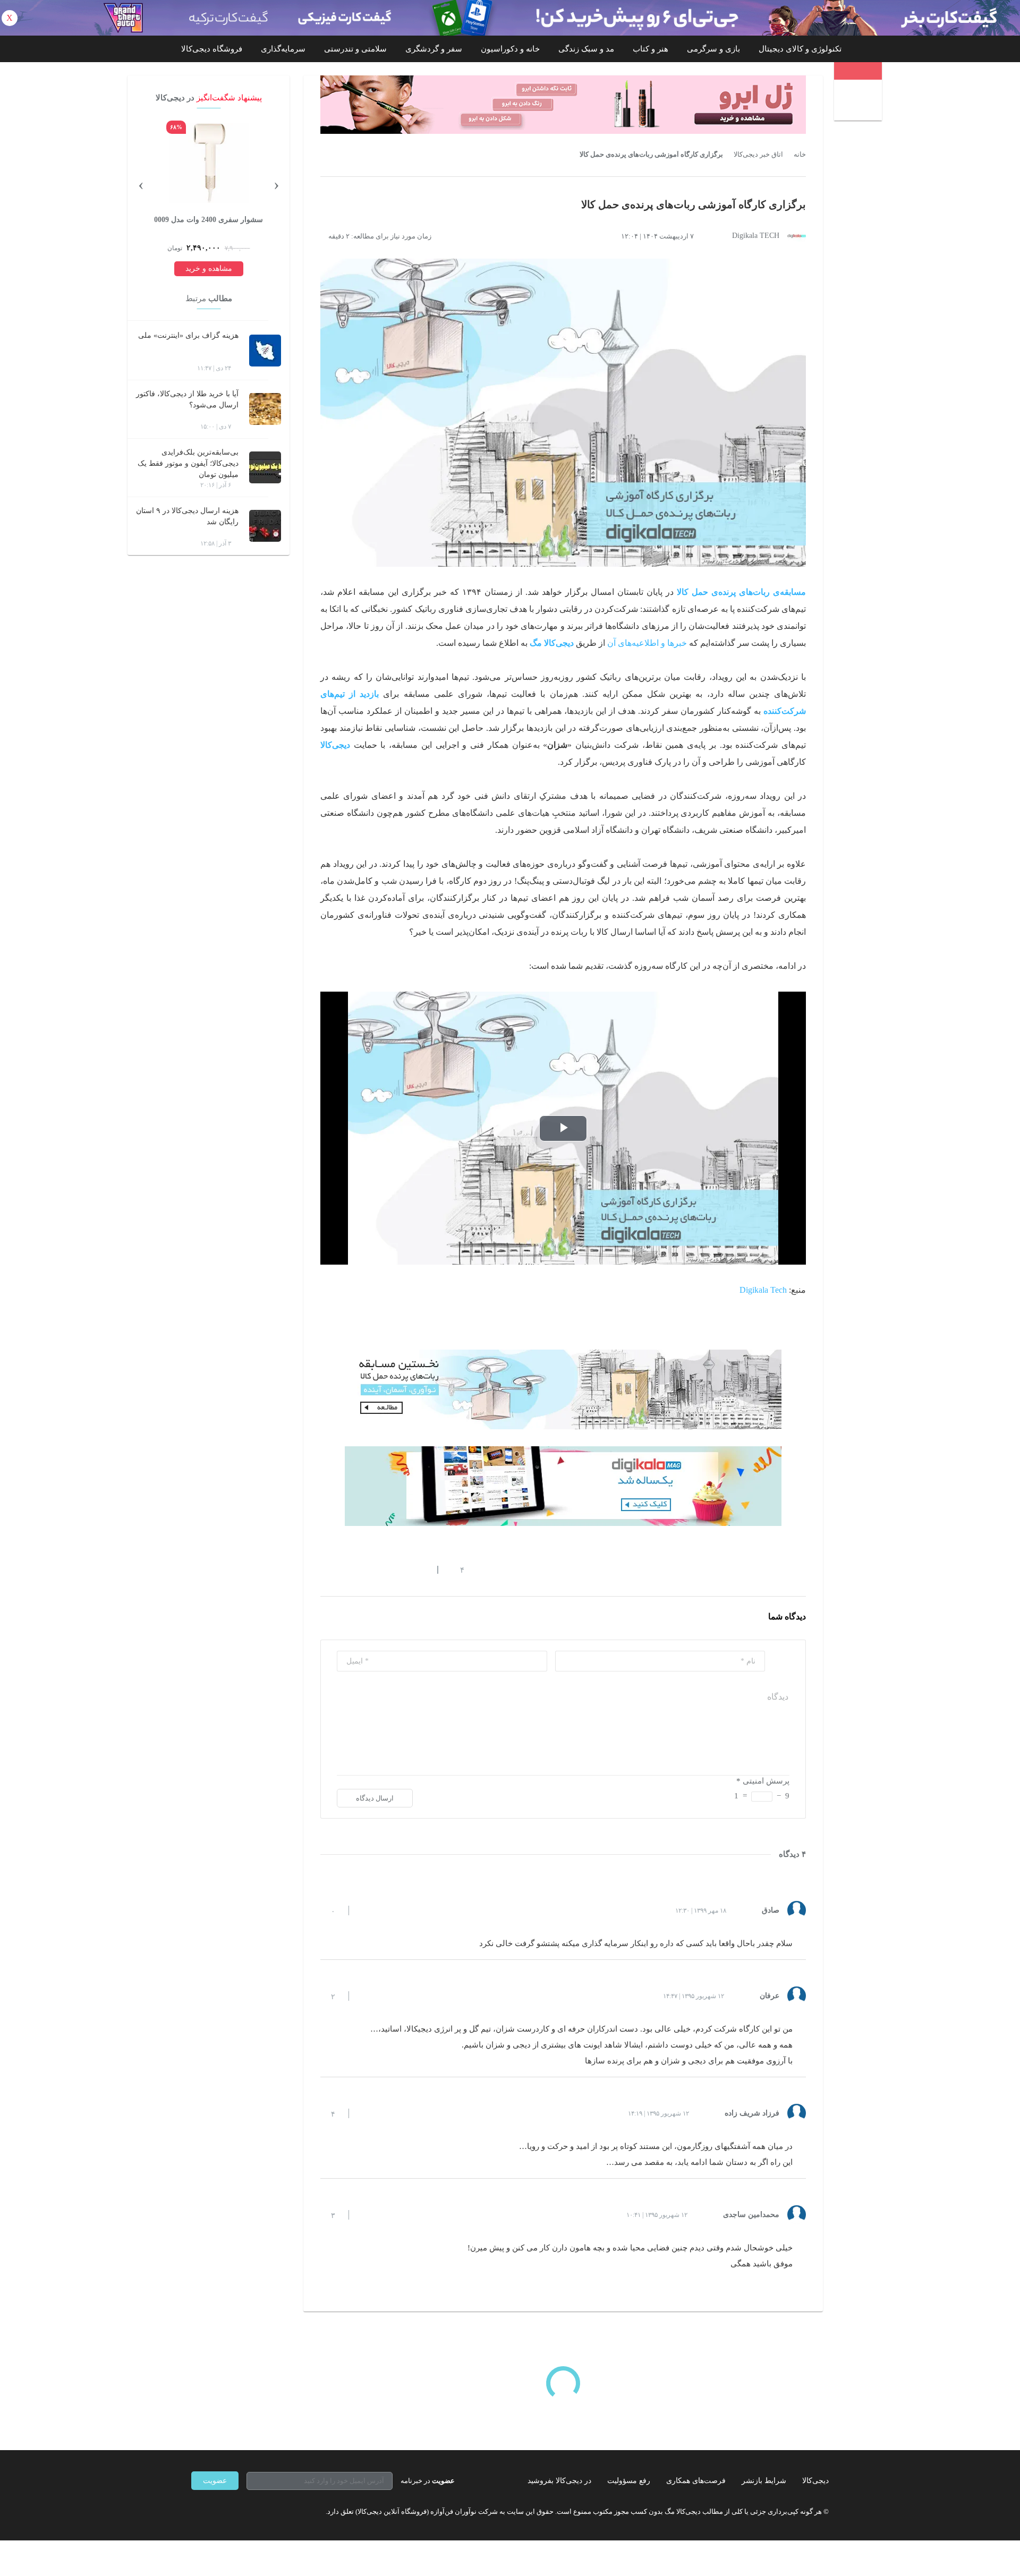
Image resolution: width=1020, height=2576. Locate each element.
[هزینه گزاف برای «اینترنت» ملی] (265, 351)
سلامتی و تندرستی (355, 49)
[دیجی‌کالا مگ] (858, 71)
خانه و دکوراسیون (510, 49)
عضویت (215, 2481)
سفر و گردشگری (434, 49)
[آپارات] (253, 2511)
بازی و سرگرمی (713, 49)
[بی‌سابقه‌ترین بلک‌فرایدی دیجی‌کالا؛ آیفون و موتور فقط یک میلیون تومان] (265, 467)
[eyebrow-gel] (563, 105)
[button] (457, 1570)
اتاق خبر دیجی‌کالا (758, 155)
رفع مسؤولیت (629, 2481)
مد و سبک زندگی (586, 49)
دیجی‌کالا (815, 2481)
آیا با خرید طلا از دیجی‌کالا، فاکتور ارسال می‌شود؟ (187, 399)
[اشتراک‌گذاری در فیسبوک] (382, 1570)
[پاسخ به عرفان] (366, 1996)
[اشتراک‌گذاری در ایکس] (363, 1570)
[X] (234, 2511)
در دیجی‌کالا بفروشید (559, 2481)
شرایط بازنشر (764, 2481)
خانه (800, 155)
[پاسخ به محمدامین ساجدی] (366, 2215)
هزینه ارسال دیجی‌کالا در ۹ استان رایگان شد (187, 516)
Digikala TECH (756, 236)
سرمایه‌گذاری (283, 49)
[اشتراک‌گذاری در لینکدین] (401, 1570)
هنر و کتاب (651, 49)
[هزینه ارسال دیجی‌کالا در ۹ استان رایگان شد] (265, 526)
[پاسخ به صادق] (366, 1910)
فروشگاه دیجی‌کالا (212, 49)
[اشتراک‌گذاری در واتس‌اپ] (344, 1570)
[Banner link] (510, 18)
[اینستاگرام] (215, 2511)
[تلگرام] (195, 2511)
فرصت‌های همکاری (696, 2481)
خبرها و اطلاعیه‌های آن (647, 643)
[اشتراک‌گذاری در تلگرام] (325, 1570)
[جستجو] (859, 101)
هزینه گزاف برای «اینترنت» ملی (188, 335)
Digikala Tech (763, 1290)
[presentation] (276, 184)
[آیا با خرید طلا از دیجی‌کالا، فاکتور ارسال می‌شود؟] (265, 409)
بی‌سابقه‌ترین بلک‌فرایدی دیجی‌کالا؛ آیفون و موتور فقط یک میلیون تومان (188, 463)
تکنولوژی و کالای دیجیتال (800, 49)
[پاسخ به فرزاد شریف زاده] (366, 2113)
